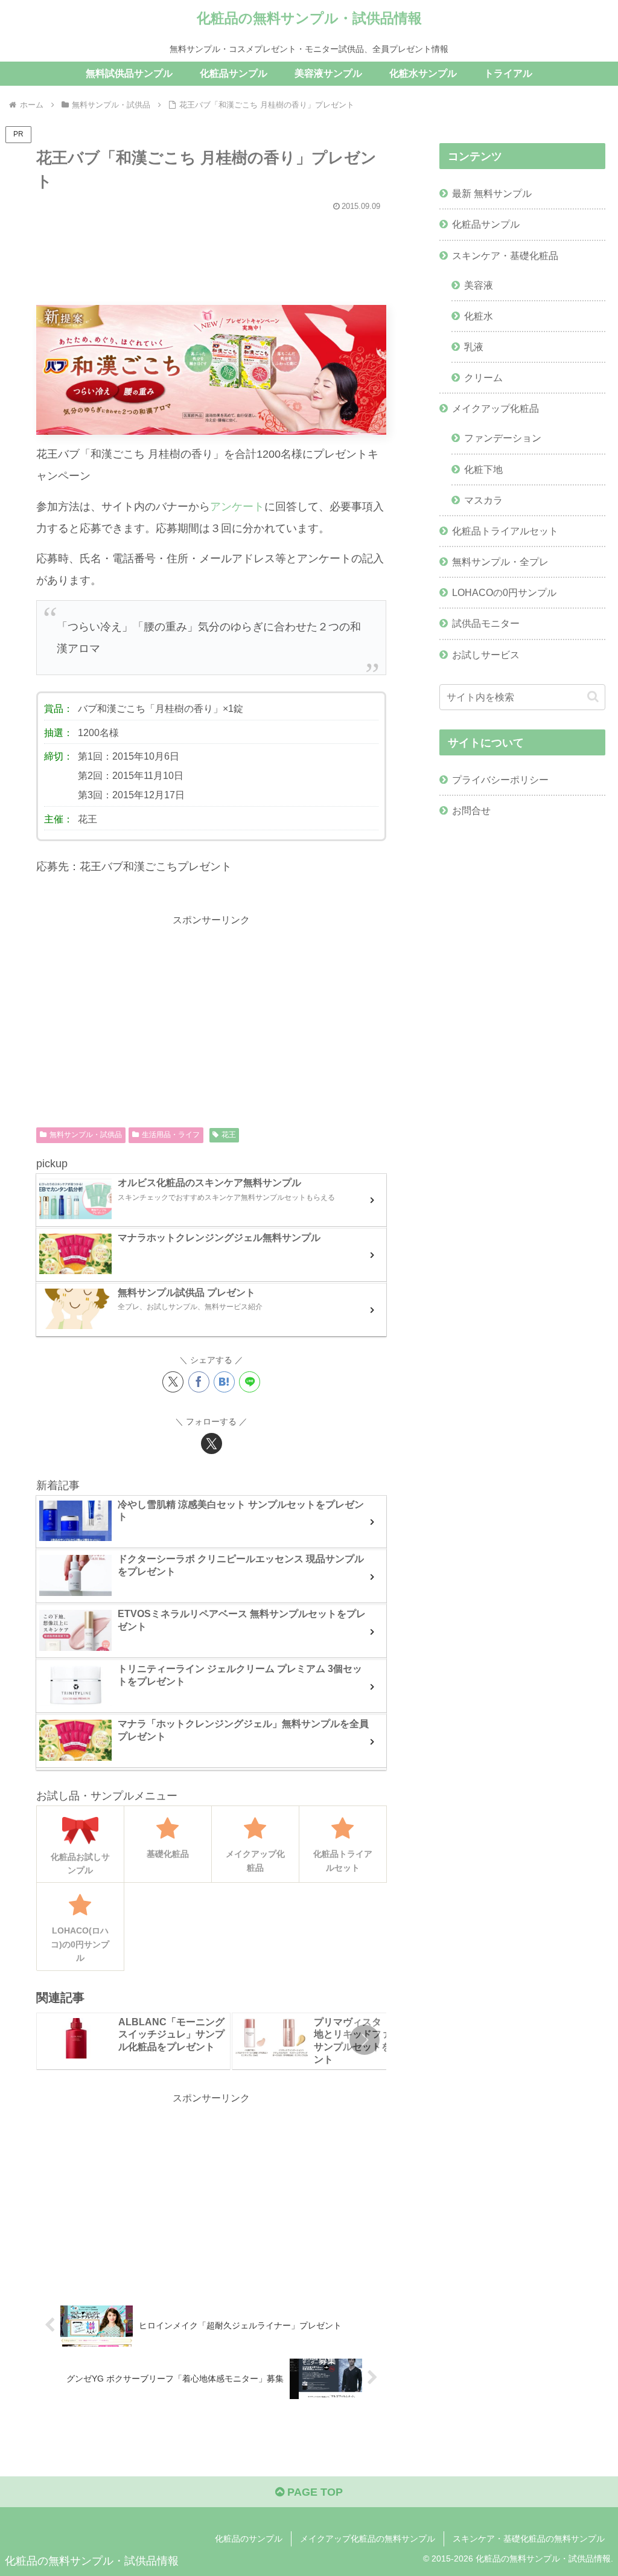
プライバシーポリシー (500, 780)
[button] (365, 2040)
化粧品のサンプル (249, 2539)
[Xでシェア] (173, 1382)
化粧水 (479, 316)
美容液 (479, 285)
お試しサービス (486, 655)
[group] (133, 2041)
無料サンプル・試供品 (86, 1135)
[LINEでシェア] (250, 1382)
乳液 (474, 347)
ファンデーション (503, 438)
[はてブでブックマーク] (224, 1382)
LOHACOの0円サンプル (504, 592)
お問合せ (471, 810)
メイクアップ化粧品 (495, 408)
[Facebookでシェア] (199, 1382)
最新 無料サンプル (492, 193)
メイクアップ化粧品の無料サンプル (368, 2539)
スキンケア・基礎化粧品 (505, 255)
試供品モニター (486, 623)
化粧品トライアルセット (505, 531)
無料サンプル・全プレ (500, 562)
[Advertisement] (211, 252)
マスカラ (483, 500)
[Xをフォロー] (212, 1443)
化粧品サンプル (486, 224)
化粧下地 (483, 469)
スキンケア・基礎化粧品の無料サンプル (529, 2539)
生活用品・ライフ (171, 1135)
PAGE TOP (314, 2492)
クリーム (483, 377)
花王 (229, 1135)
